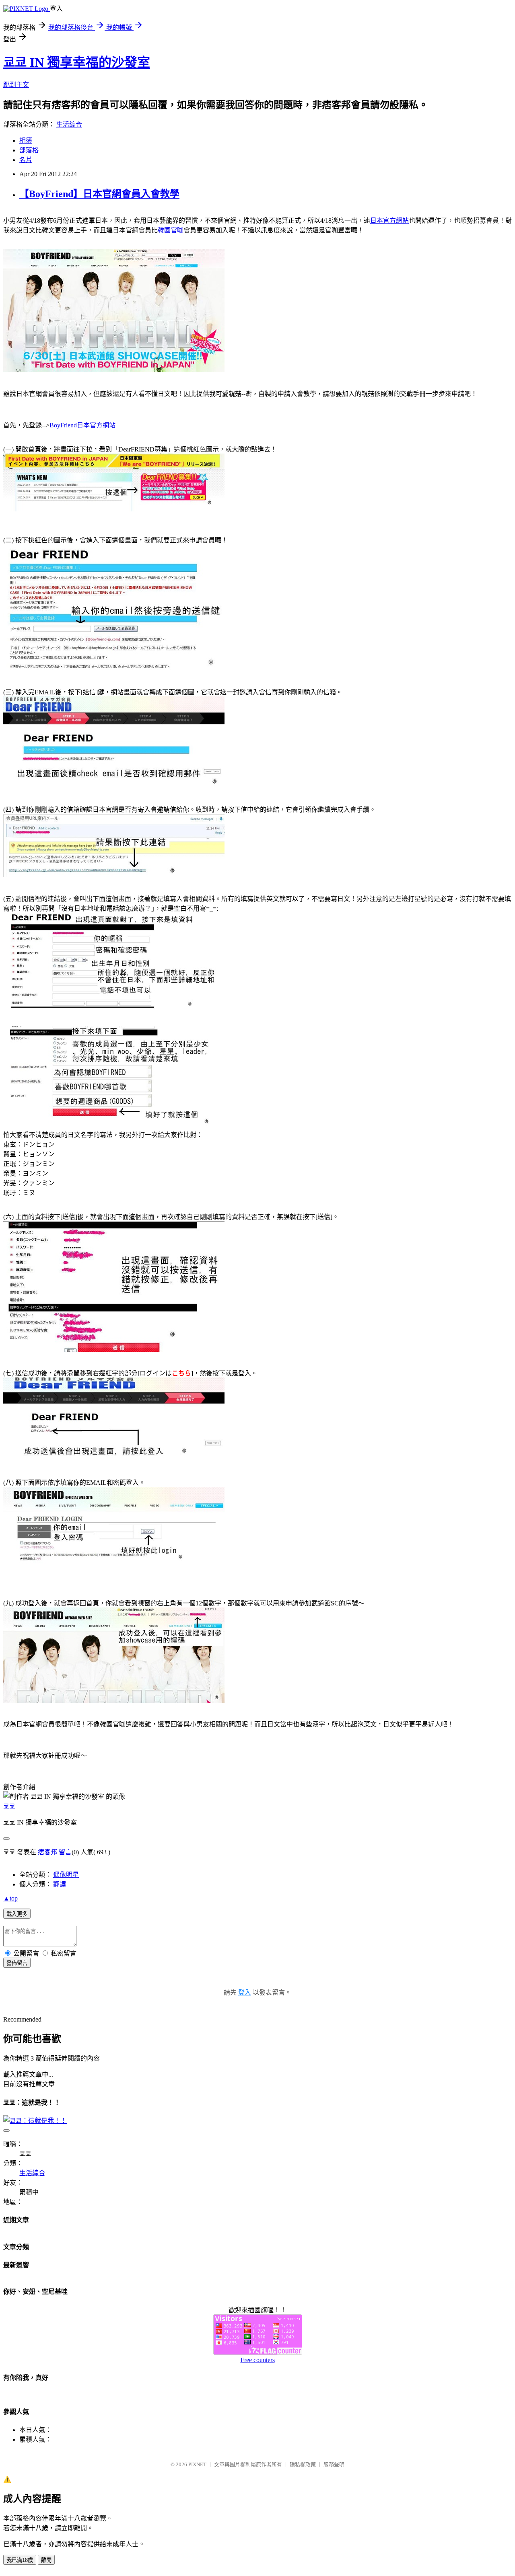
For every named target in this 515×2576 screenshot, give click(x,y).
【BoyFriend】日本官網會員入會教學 (99, 194)
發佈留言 (17, 1963)
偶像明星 (66, 1875)
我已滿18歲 (20, 2560)
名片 (26, 160)
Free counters (258, 2360)
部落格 (29, 150)
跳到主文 (16, 85)
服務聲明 (334, 2464)
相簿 (26, 141)
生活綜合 (69, 124)
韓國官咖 (171, 230)
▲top (10, 1898)
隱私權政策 (303, 2464)
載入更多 (17, 1914)
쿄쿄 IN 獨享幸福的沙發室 (77, 62)
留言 (65, 1852)
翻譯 (60, 1884)
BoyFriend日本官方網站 (82, 425)
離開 (46, 2560)
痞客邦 (47, 1852)
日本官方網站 (389, 221)
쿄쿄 (9, 1806)
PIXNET (197, 2464)
